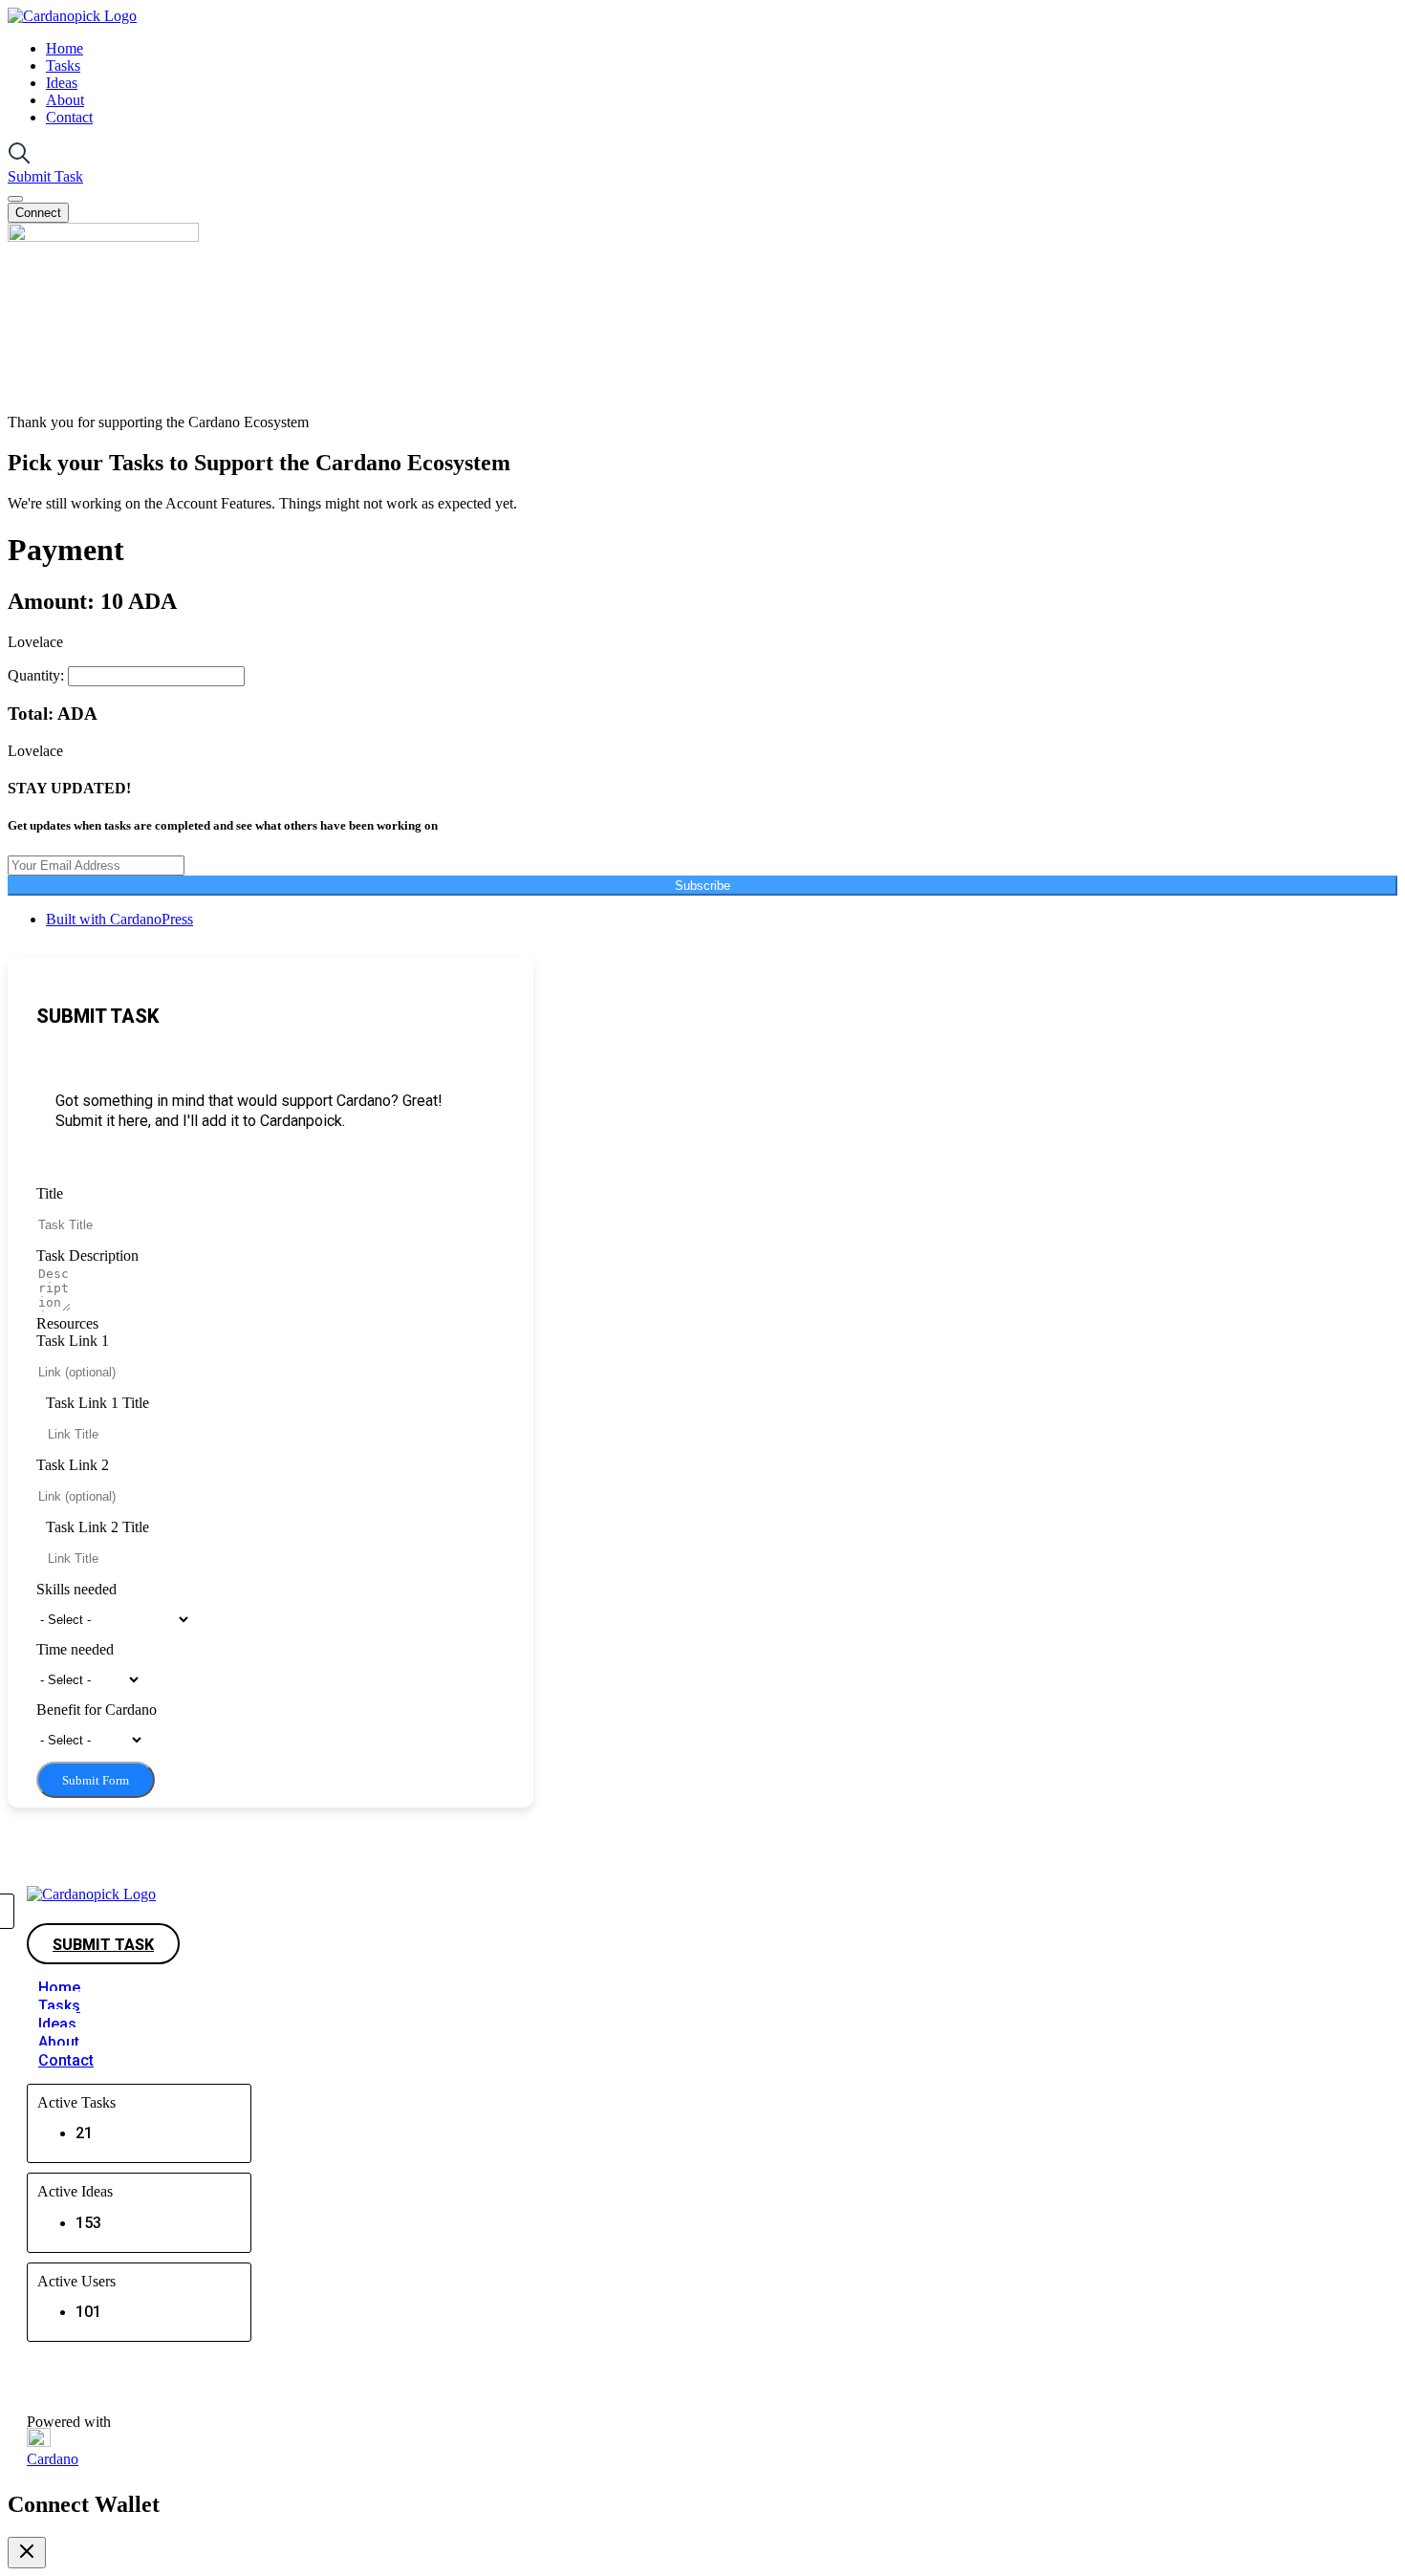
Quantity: (38, 675)
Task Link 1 (73, 1341)
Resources (67, 1323)
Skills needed (76, 1589)
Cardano (53, 2459)
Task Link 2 (73, 1465)
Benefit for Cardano (97, 1710)
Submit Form (96, 1780)
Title (50, 1193)
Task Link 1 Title (97, 1403)
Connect (38, 213)
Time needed (75, 1649)
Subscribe (702, 886)
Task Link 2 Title (97, 1527)
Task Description (87, 1256)
